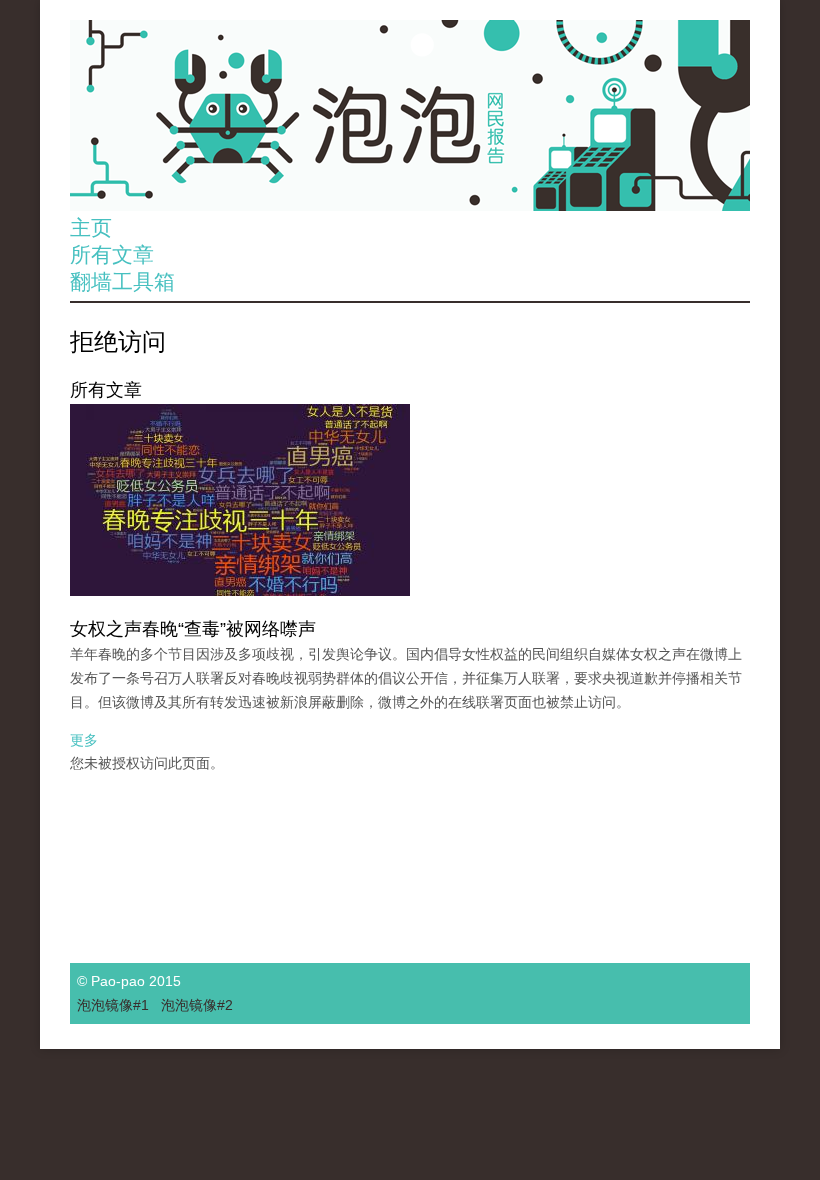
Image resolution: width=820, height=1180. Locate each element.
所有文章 (112, 254)
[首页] (410, 115)
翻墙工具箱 (122, 281)
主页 (91, 227)
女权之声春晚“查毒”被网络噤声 (193, 629)
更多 (84, 740)
